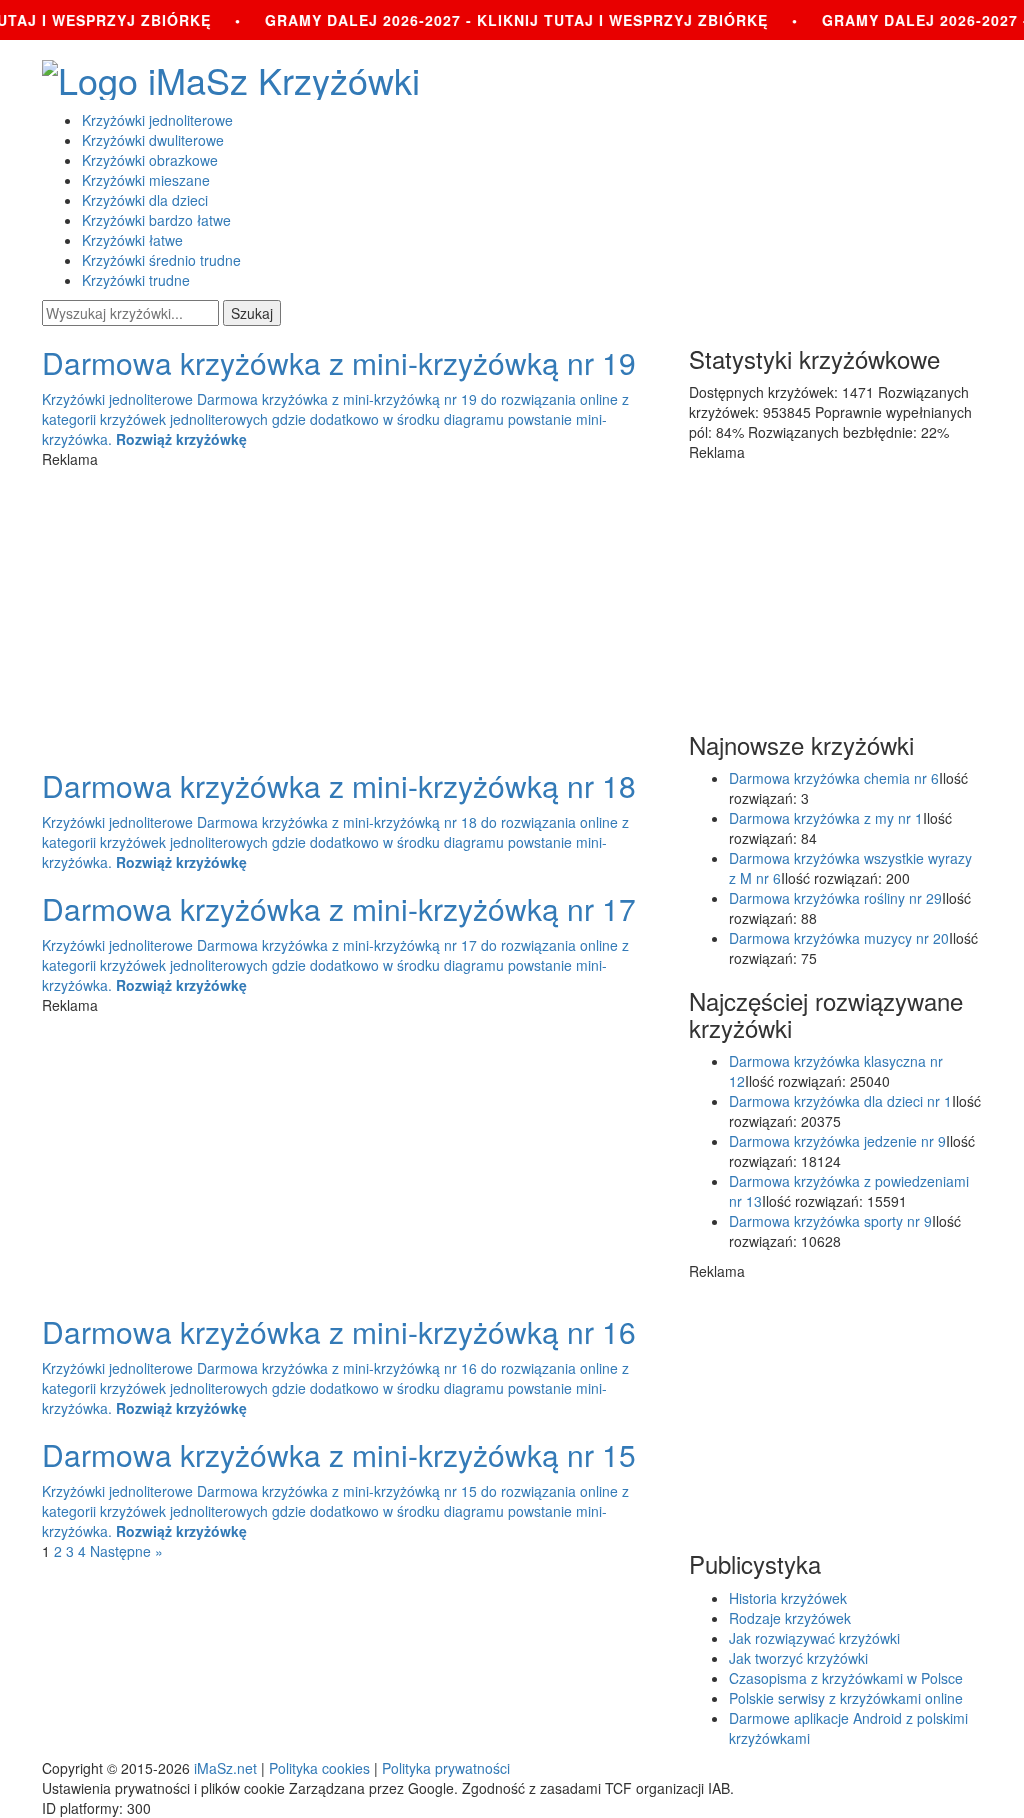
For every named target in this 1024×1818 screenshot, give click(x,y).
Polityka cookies (319, 1768)
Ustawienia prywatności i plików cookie (163, 1788)
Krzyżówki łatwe (132, 240)
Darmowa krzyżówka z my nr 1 (826, 818)
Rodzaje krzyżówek (790, 1618)
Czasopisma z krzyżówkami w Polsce (846, 1678)
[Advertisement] (350, 609)
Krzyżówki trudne (136, 280)
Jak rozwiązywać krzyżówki (814, 1638)
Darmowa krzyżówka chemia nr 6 (834, 778)
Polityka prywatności (446, 1768)
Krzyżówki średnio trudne (161, 260)
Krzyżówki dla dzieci (145, 200)
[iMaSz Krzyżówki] (512, 80)
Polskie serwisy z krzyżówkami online (846, 1698)
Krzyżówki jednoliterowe (157, 120)
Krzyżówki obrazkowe (150, 160)
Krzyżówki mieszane (146, 180)
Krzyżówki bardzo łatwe (156, 220)
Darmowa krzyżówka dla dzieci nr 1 (840, 1101)
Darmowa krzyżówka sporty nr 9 (830, 1221)
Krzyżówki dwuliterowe (153, 140)
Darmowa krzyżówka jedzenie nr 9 (837, 1141)
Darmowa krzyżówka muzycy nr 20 (839, 938)
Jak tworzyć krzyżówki (798, 1658)
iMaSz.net (225, 1768)
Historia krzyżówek (788, 1598)
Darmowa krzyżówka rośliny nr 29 (835, 898)
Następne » (126, 1551)
